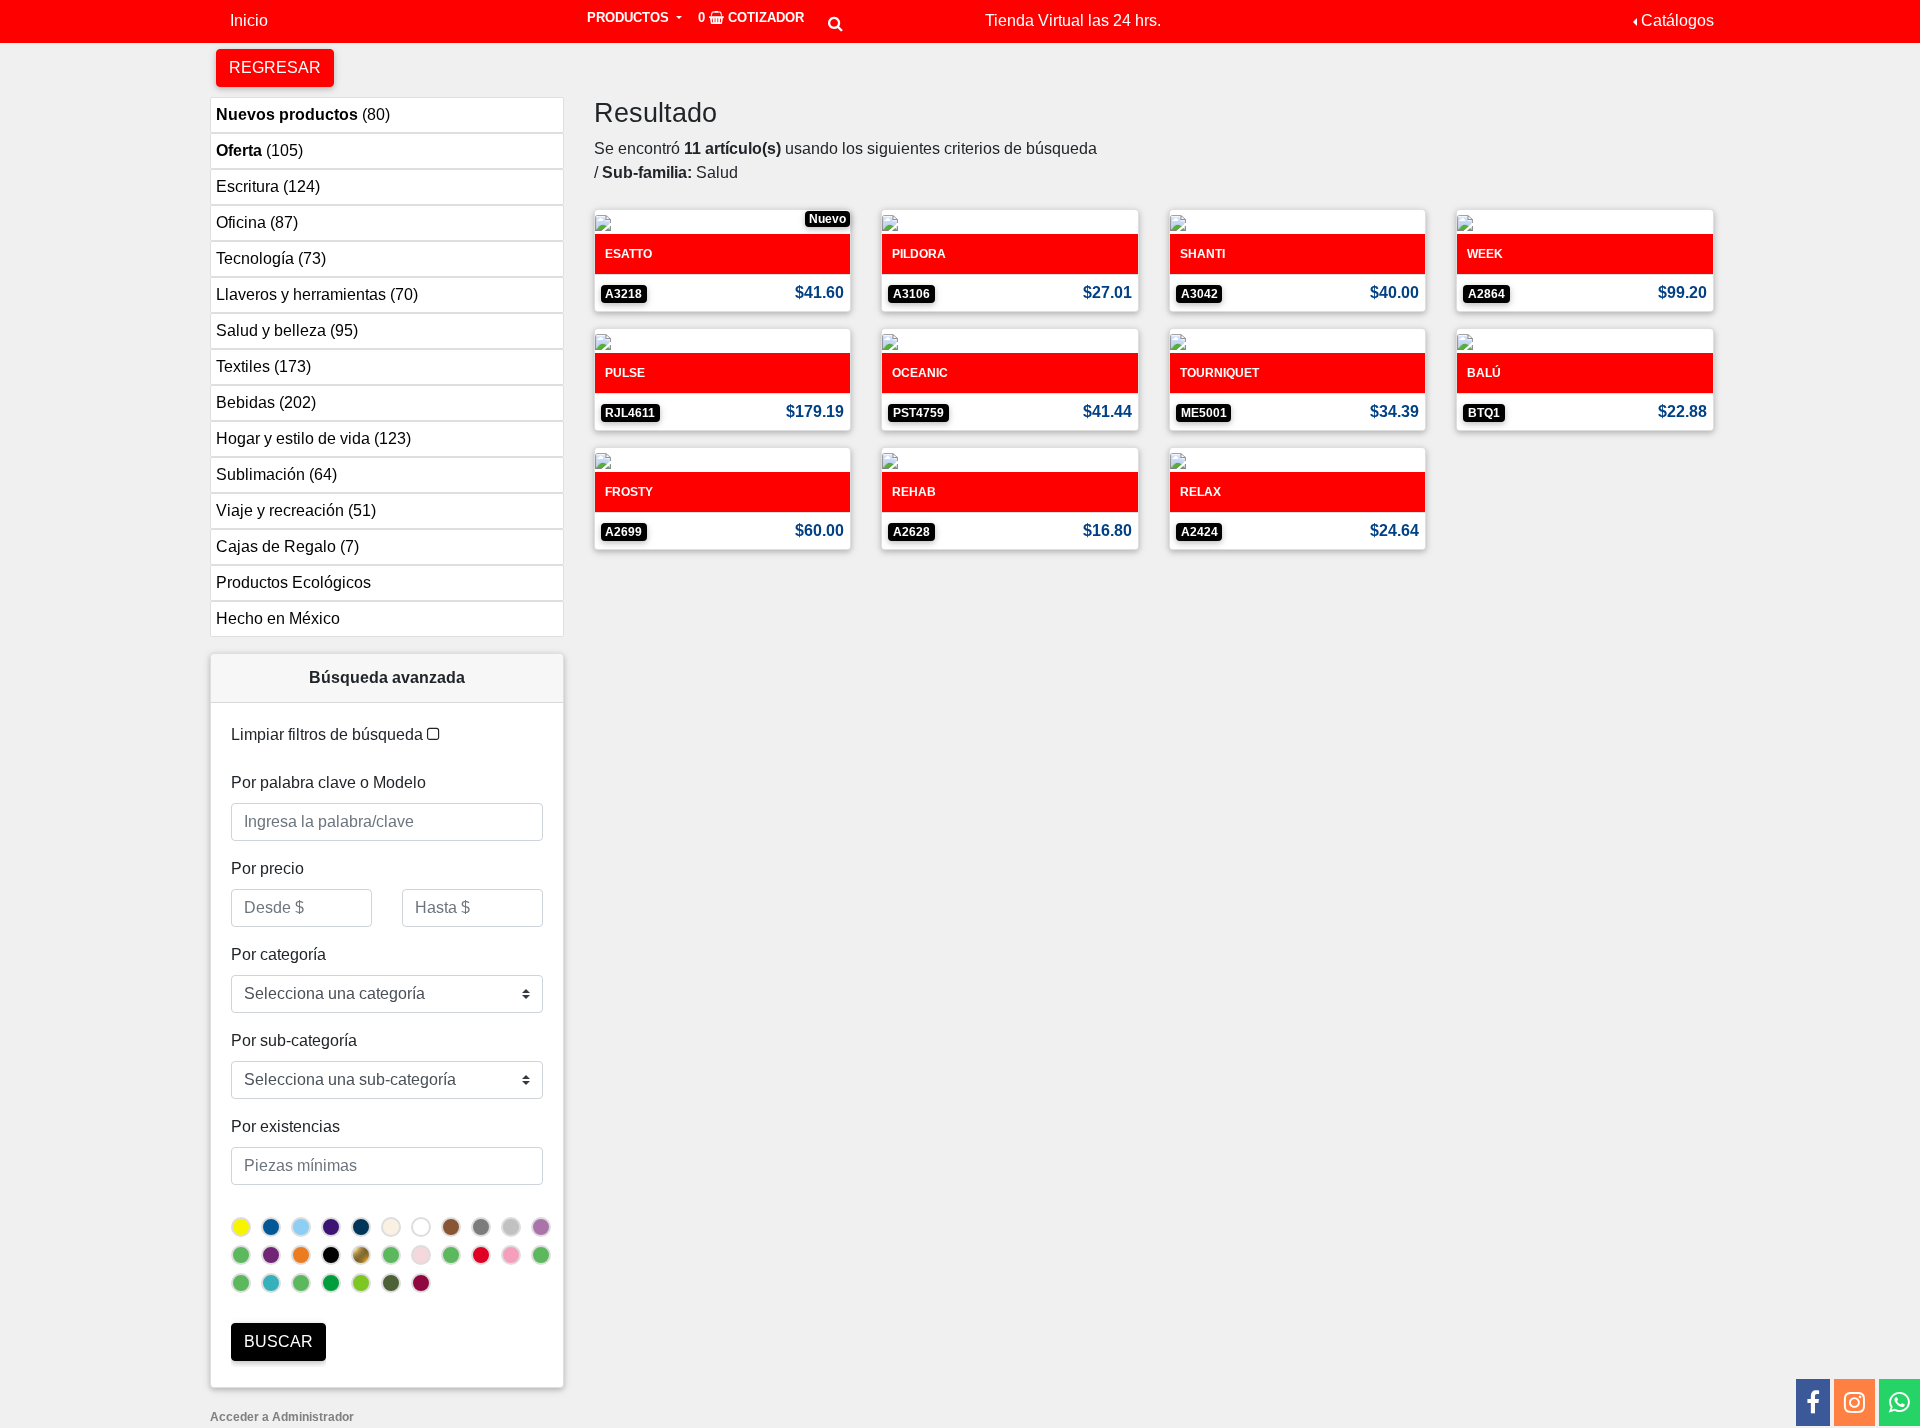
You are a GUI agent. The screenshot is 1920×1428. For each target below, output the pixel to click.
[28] (301, 1283)
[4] (481, 1255)
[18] (361, 1255)
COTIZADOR (751, 17)
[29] (271, 1255)
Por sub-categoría (294, 1040)
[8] (361, 1283)
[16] (541, 1227)
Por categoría (278, 954)
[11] (361, 1227)
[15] (421, 1283)
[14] (511, 1227)
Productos (630, 17)
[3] (301, 1255)
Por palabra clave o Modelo (328, 782)
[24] (391, 1227)
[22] (481, 1227)
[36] (241, 1255)
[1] (421, 1227)
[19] (241, 1283)
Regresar (275, 67)
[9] (271, 1227)
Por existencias (285, 1126)
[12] (331, 1227)
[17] (451, 1255)
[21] (451, 1227)
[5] (511, 1255)
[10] (301, 1227)
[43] (541, 1255)
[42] (391, 1255)
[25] (421, 1255)
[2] (331, 1255)
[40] (391, 1283)
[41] (271, 1283)
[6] (331, 1283)
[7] (241, 1227)
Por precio (267, 868)
